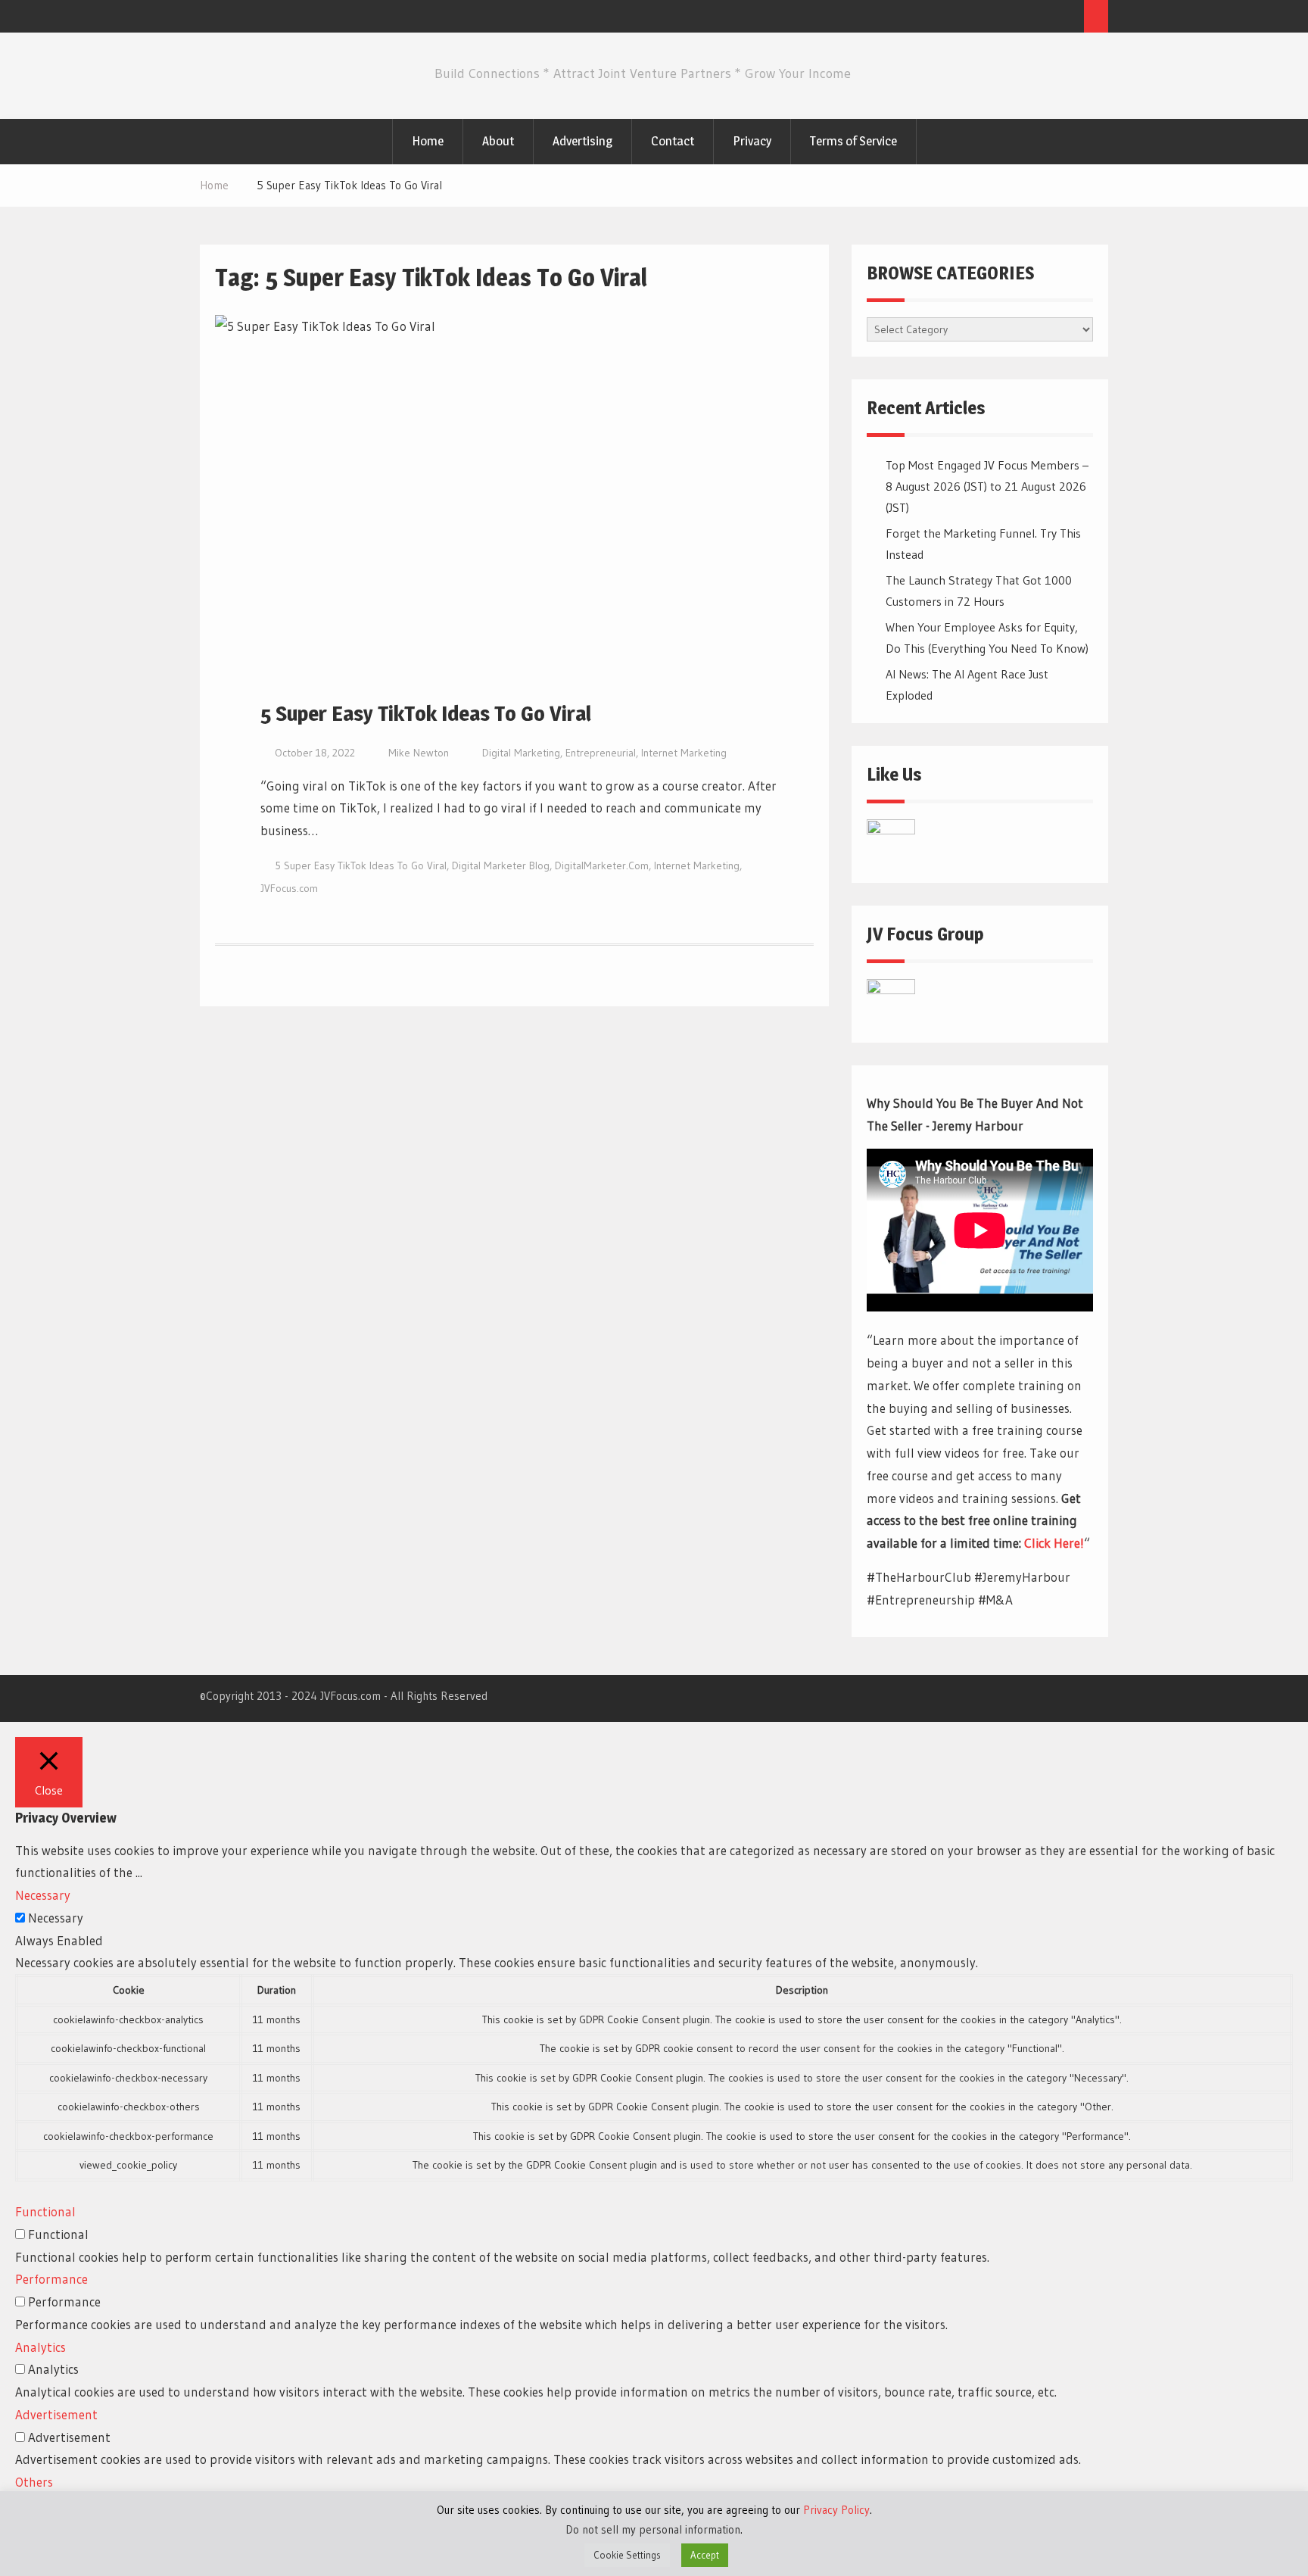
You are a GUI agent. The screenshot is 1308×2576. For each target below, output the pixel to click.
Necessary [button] (43, 1895)
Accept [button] (705, 2555)
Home (428, 141)
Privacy (752, 141)
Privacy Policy (836, 2510)
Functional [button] (45, 2211)
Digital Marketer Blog (501, 865)
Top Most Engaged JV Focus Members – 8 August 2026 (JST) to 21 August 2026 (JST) (987, 486)
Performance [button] (51, 2279)
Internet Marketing (684, 753)
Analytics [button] (40, 2347)
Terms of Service (853, 141)
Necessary (56, 1918)
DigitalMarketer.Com (602, 865)
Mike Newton (419, 753)
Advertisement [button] (56, 2414)
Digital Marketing (521, 753)
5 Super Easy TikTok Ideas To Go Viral (426, 713)
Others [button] (34, 2482)
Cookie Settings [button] (627, 2555)
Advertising (582, 141)
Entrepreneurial (601, 753)
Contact (673, 141)
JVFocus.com (289, 888)
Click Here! (1054, 1543)
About (498, 141)
